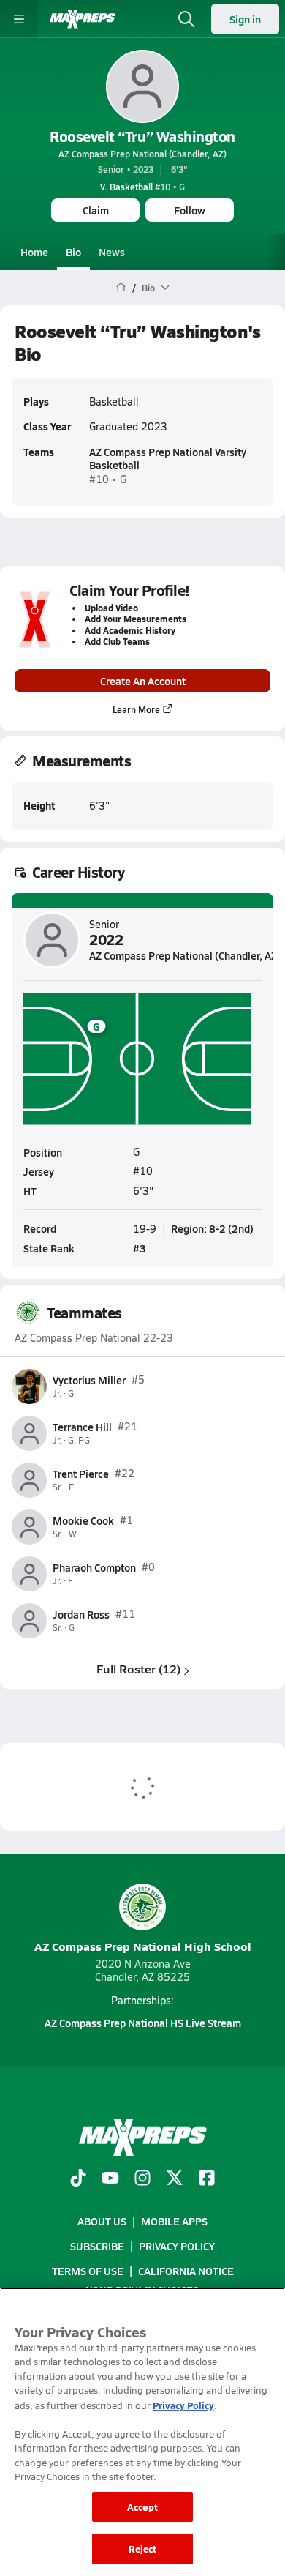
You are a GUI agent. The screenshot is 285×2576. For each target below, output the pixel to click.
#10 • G (142, 187)
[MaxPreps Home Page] (121, 288)
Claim (96, 210)
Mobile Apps (174, 2221)
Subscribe (97, 2246)
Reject (143, 2549)
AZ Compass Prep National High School (143, 1946)
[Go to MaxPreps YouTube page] (110, 2179)
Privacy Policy (177, 2246)
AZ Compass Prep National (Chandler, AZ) (142, 154)
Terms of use (88, 2271)
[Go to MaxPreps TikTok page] (78, 2179)
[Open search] (186, 19)
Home (34, 252)
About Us (102, 2221)
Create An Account (143, 681)
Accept (142, 2507)
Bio (73, 252)
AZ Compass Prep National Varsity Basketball (168, 458)
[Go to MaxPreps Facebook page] (207, 2179)
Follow (190, 210)
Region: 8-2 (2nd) (212, 1228)
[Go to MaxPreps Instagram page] (142, 2179)
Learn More (136, 709)
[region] (142, 2432)
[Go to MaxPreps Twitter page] (175, 2179)
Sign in (245, 19)
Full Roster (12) (138, 1669)
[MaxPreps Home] (83, 19)
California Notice (186, 2271)
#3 (140, 1248)
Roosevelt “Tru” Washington (142, 136)
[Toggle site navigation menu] (19, 19)
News (112, 252)
